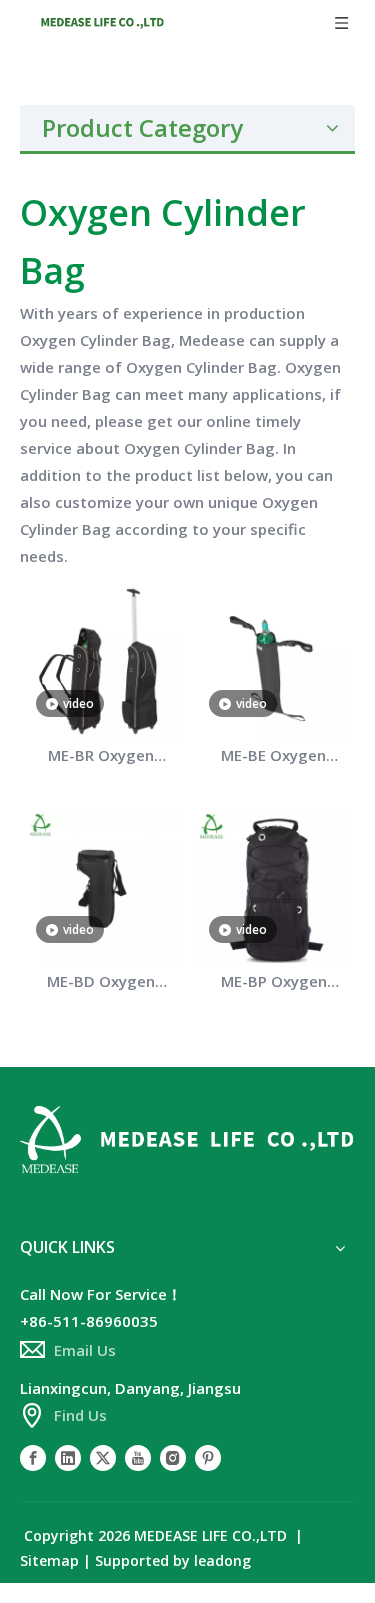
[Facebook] (33, 1457)
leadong (222, 1560)
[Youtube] (138, 1457)
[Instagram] (173, 1457)
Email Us (85, 1350)
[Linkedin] (68, 1457)
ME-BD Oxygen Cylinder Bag (101, 983)
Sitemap (49, 1560)
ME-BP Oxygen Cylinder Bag (274, 983)
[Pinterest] (208, 1457)
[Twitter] (103, 1457)
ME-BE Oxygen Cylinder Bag (273, 757)
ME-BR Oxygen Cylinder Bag (101, 757)
